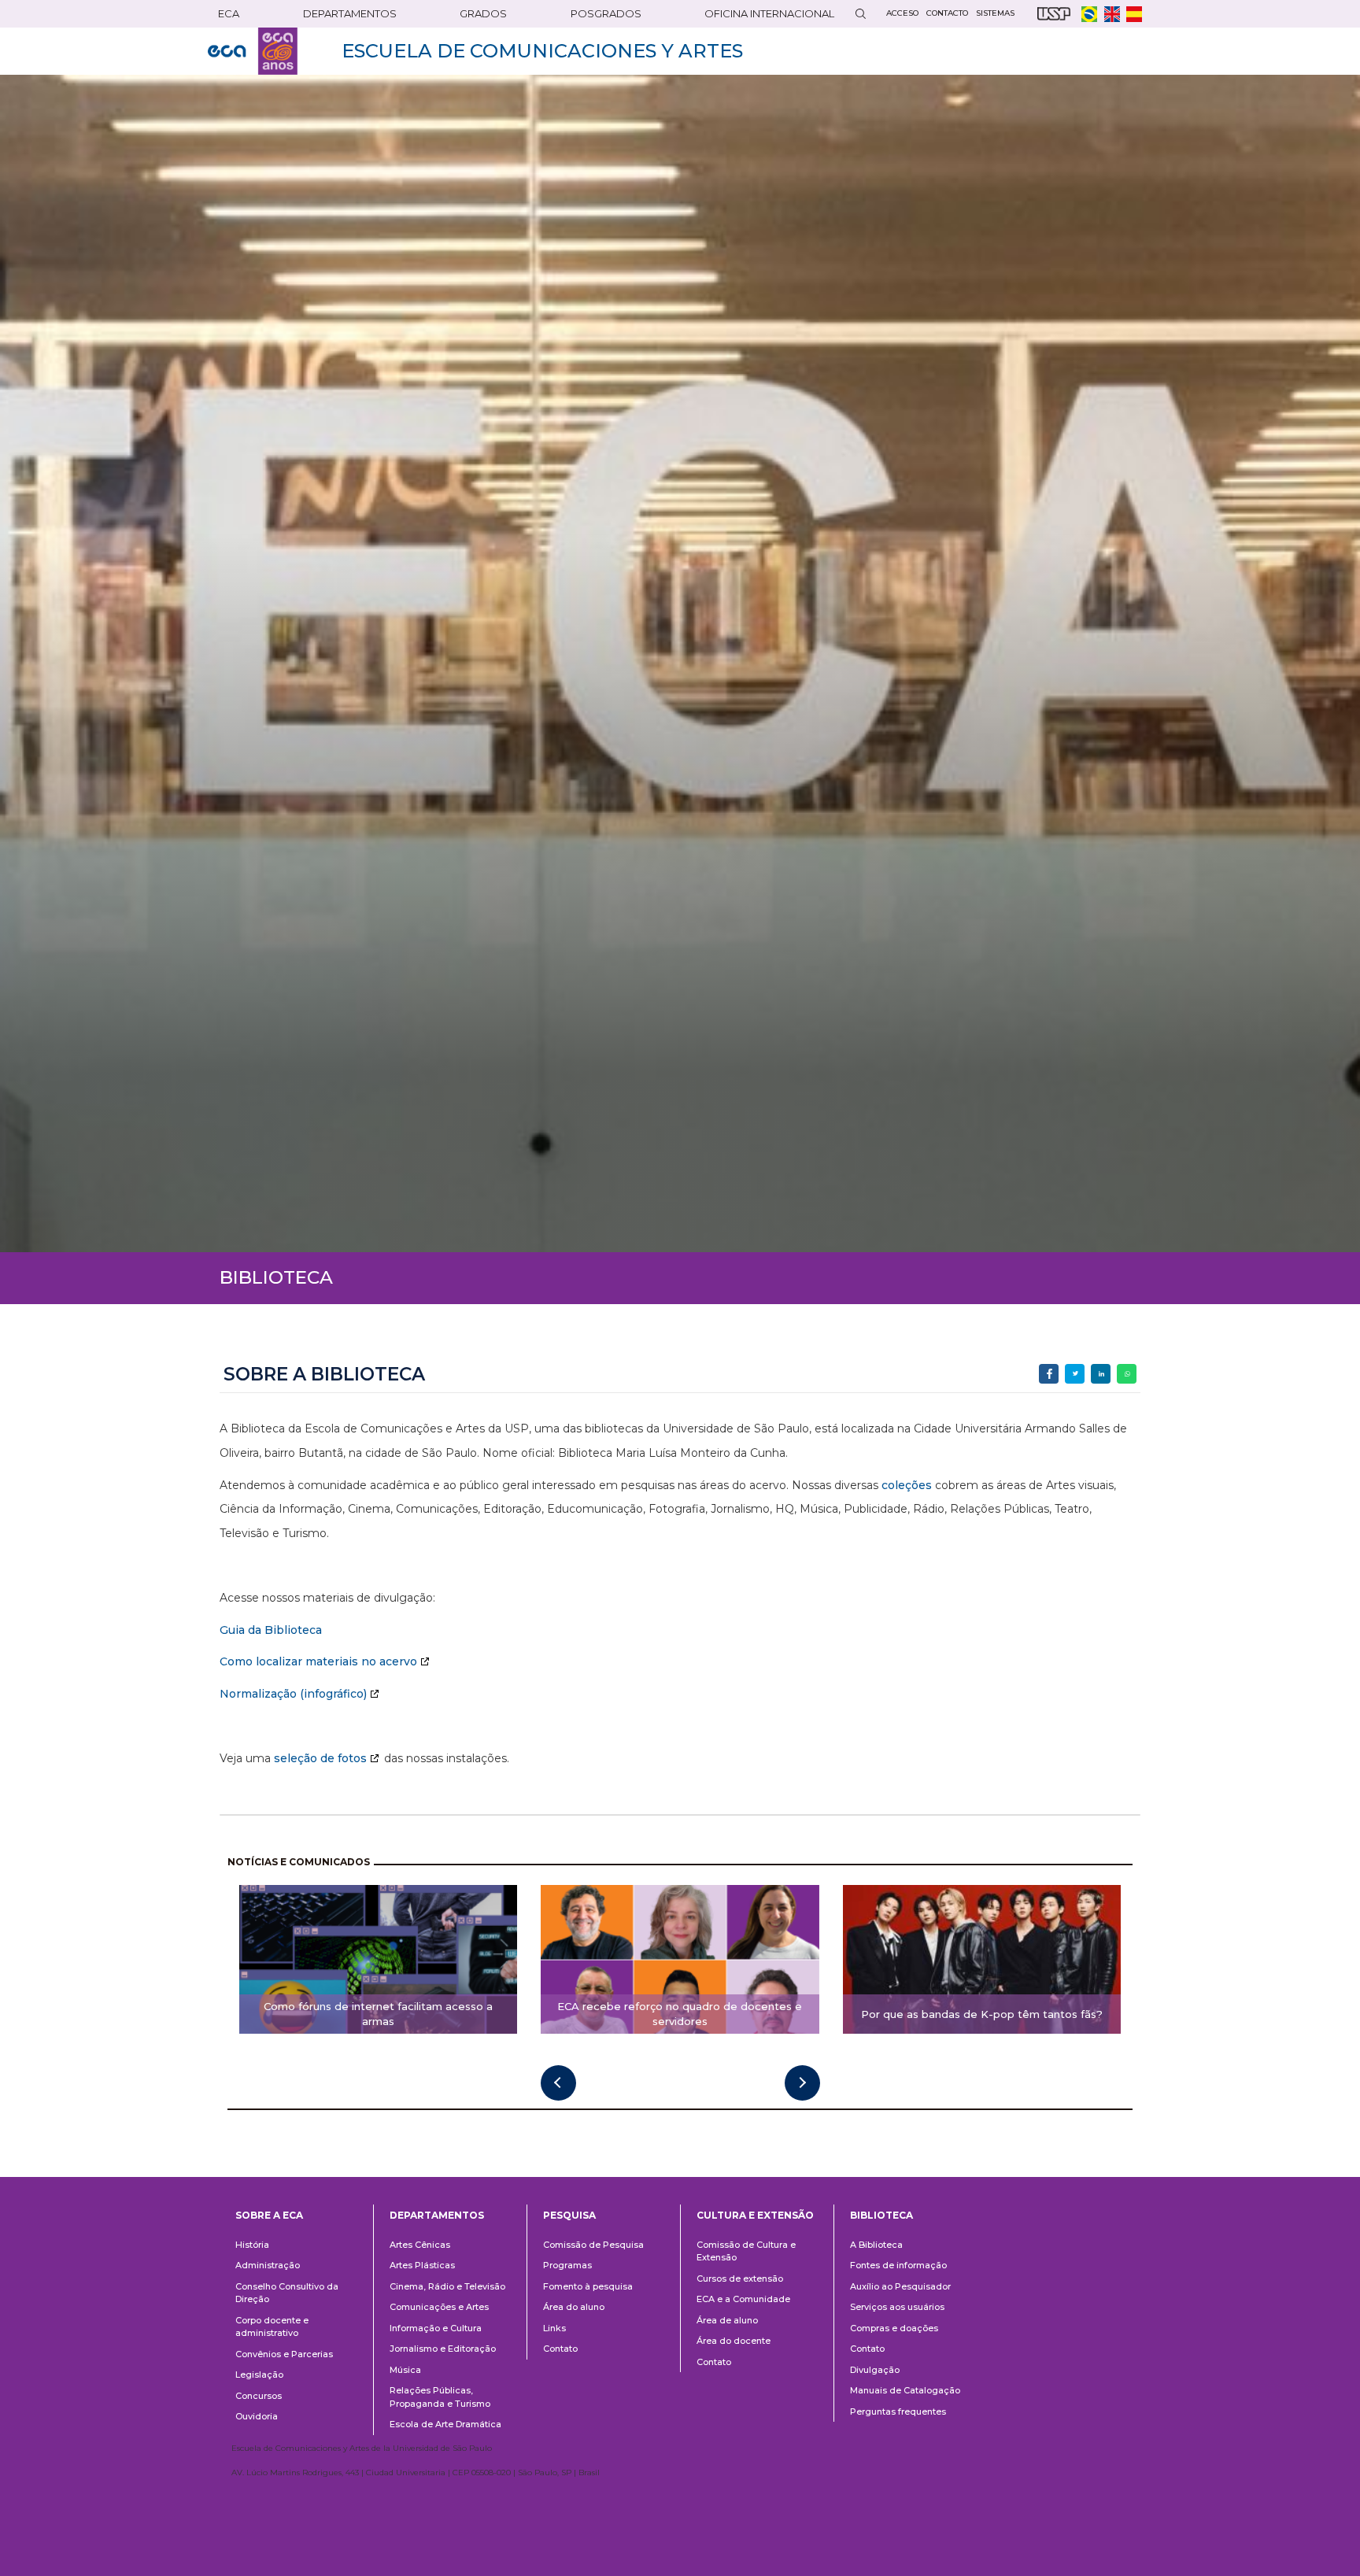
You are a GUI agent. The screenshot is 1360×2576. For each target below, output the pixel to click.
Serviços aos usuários (897, 2307)
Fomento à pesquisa (588, 2286)
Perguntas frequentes (898, 2412)
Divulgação (875, 2370)
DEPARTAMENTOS (350, 13)
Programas (567, 2265)
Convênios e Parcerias (284, 2354)
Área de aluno (727, 2320)
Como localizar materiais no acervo (318, 1661)
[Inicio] (253, 51)
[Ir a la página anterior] (558, 2083)
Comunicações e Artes (439, 2307)
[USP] (1054, 14)
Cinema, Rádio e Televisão (447, 2286)
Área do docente (734, 2341)
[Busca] (860, 14)
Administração (268, 2265)
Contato (560, 2349)
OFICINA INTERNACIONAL (769, 13)
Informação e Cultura (436, 2328)
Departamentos (437, 2215)
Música (405, 2370)
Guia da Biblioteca (271, 1630)
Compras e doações (894, 2328)
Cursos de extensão (740, 2278)
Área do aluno (574, 2307)
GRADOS (483, 13)
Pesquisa (569, 2215)
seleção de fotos (320, 1758)
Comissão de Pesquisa (593, 2245)
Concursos (259, 2396)
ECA (229, 13)
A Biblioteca (876, 2245)
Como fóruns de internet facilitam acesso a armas (378, 2014)
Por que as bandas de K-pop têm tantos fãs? (982, 2014)
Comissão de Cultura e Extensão (746, 2251)
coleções (907, 1485)
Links (554, 2328)
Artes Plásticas (422, 2265)
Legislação (259, 2375)
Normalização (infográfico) (293, 1694)
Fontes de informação (898, 2265)
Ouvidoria (257, 2416)
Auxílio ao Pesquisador (900, 2286)
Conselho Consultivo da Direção (287, 2293)
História (252, 2245)
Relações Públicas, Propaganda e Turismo (440, 2397)
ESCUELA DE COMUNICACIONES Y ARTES (542, 51)
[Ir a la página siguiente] (802, 2083)
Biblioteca (881, 2215)
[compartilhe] (1049, 1374)
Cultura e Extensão (755, 2215)
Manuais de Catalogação (905, 2390)
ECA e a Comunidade (743, 2299)
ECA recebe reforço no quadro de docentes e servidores (680, 2014)
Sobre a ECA (269, 2215)
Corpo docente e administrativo (272, 2327)
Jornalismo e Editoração (443, 2349)
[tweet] (1075, 1374)
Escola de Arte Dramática (445, 2424)
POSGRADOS (606, 13)
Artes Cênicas (420, 2245)
